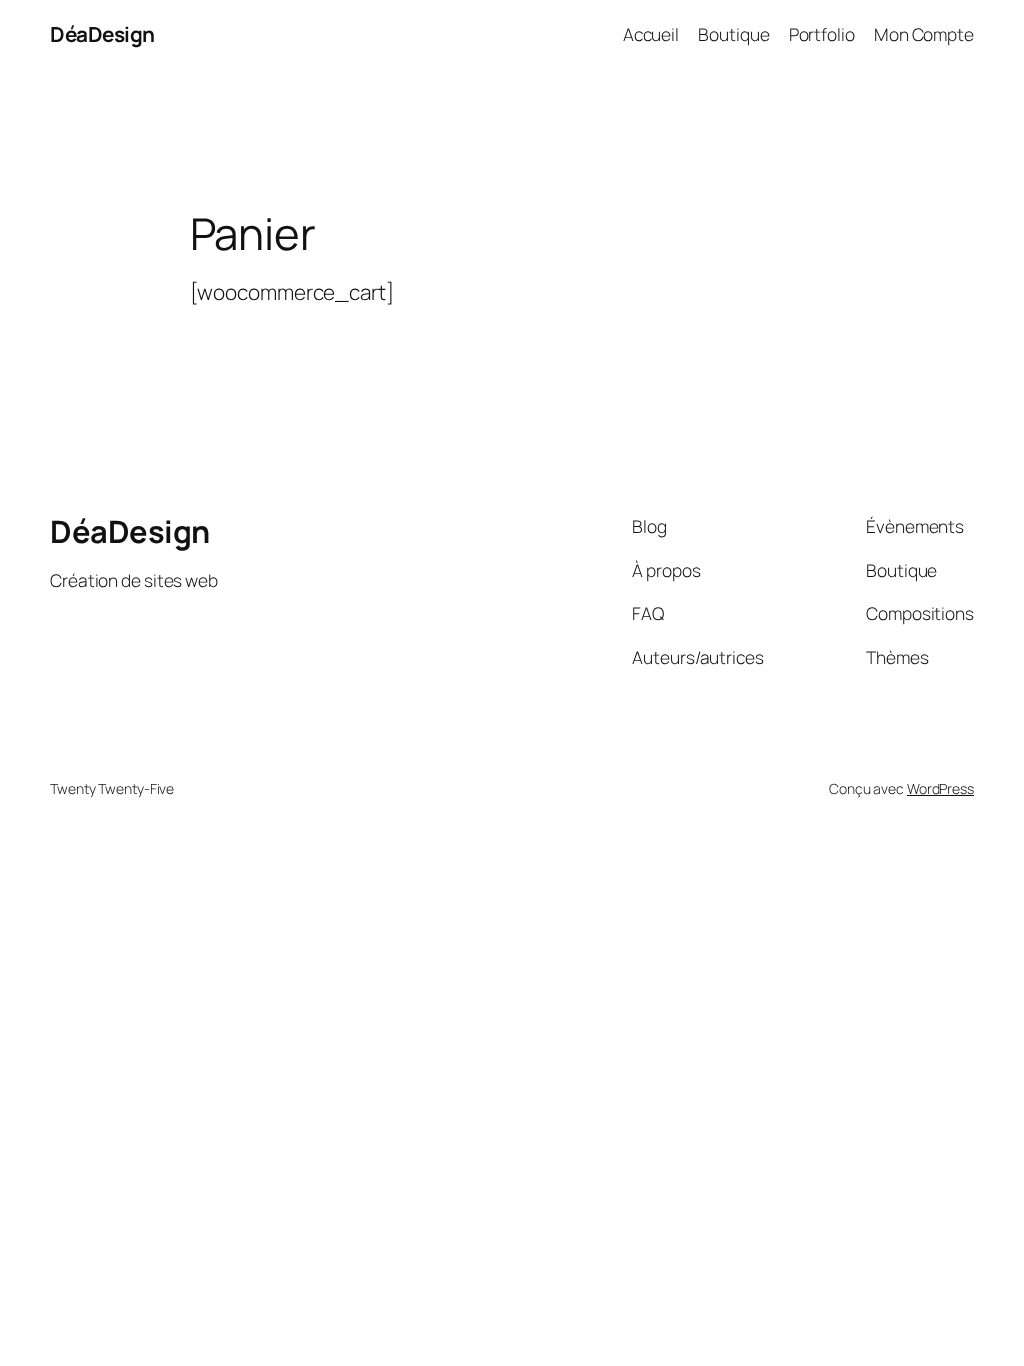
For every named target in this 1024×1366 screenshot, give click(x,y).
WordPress (940, 788)
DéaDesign (102, 34)
